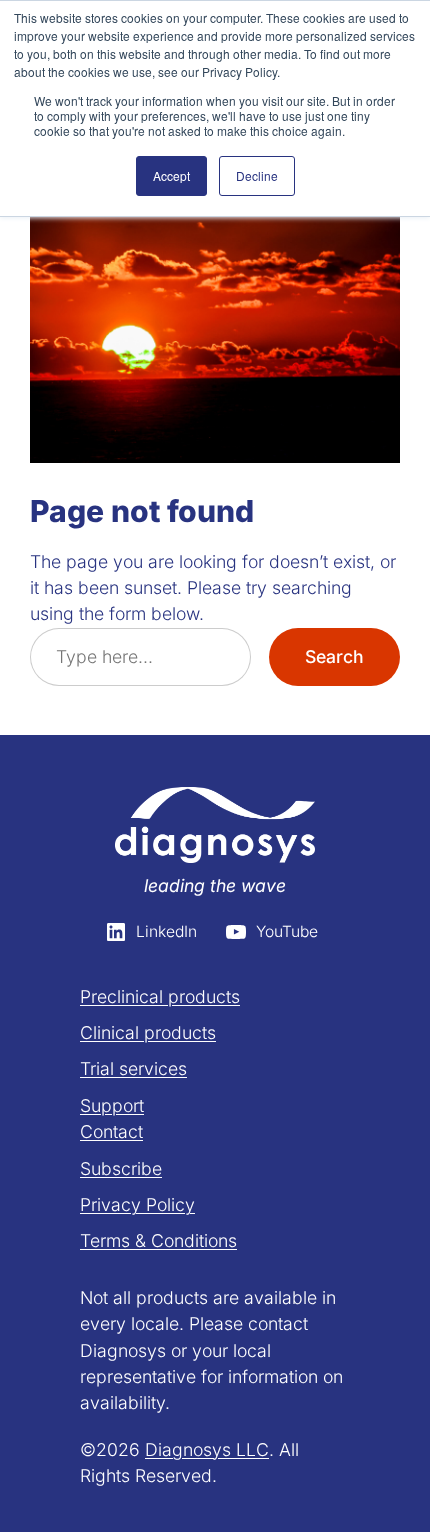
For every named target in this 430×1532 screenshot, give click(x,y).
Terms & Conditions (158, 1240)
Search (334, 656)
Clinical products (148, 1032)
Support (112, 1105)
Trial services (133, 1068)
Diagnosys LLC (207, 1449)
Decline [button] (257, 175)
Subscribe (121, 1168)
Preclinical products (160, 996)
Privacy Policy (137, 1204)
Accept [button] (171, 175)
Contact (111, 1131)
